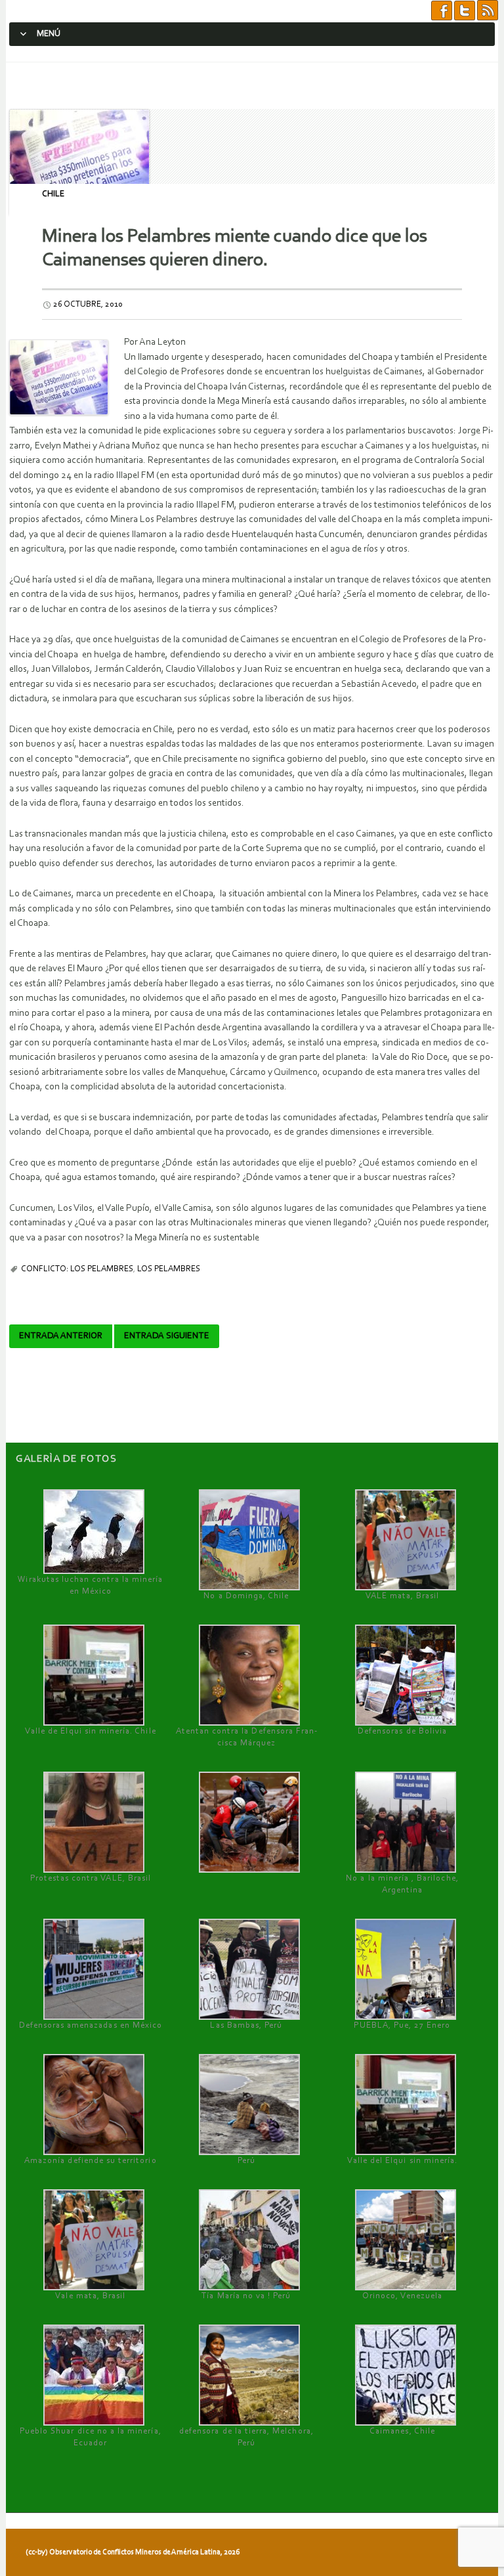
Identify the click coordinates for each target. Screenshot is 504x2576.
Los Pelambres (169, 1269)
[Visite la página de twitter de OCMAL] (465, 11)
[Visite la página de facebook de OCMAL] (442, 11)
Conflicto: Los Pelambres (77, 1269)
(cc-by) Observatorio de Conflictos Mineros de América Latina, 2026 (133, 2552)
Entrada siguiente (167, 1336)
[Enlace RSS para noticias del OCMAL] (488, 11)
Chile (53, 194)
